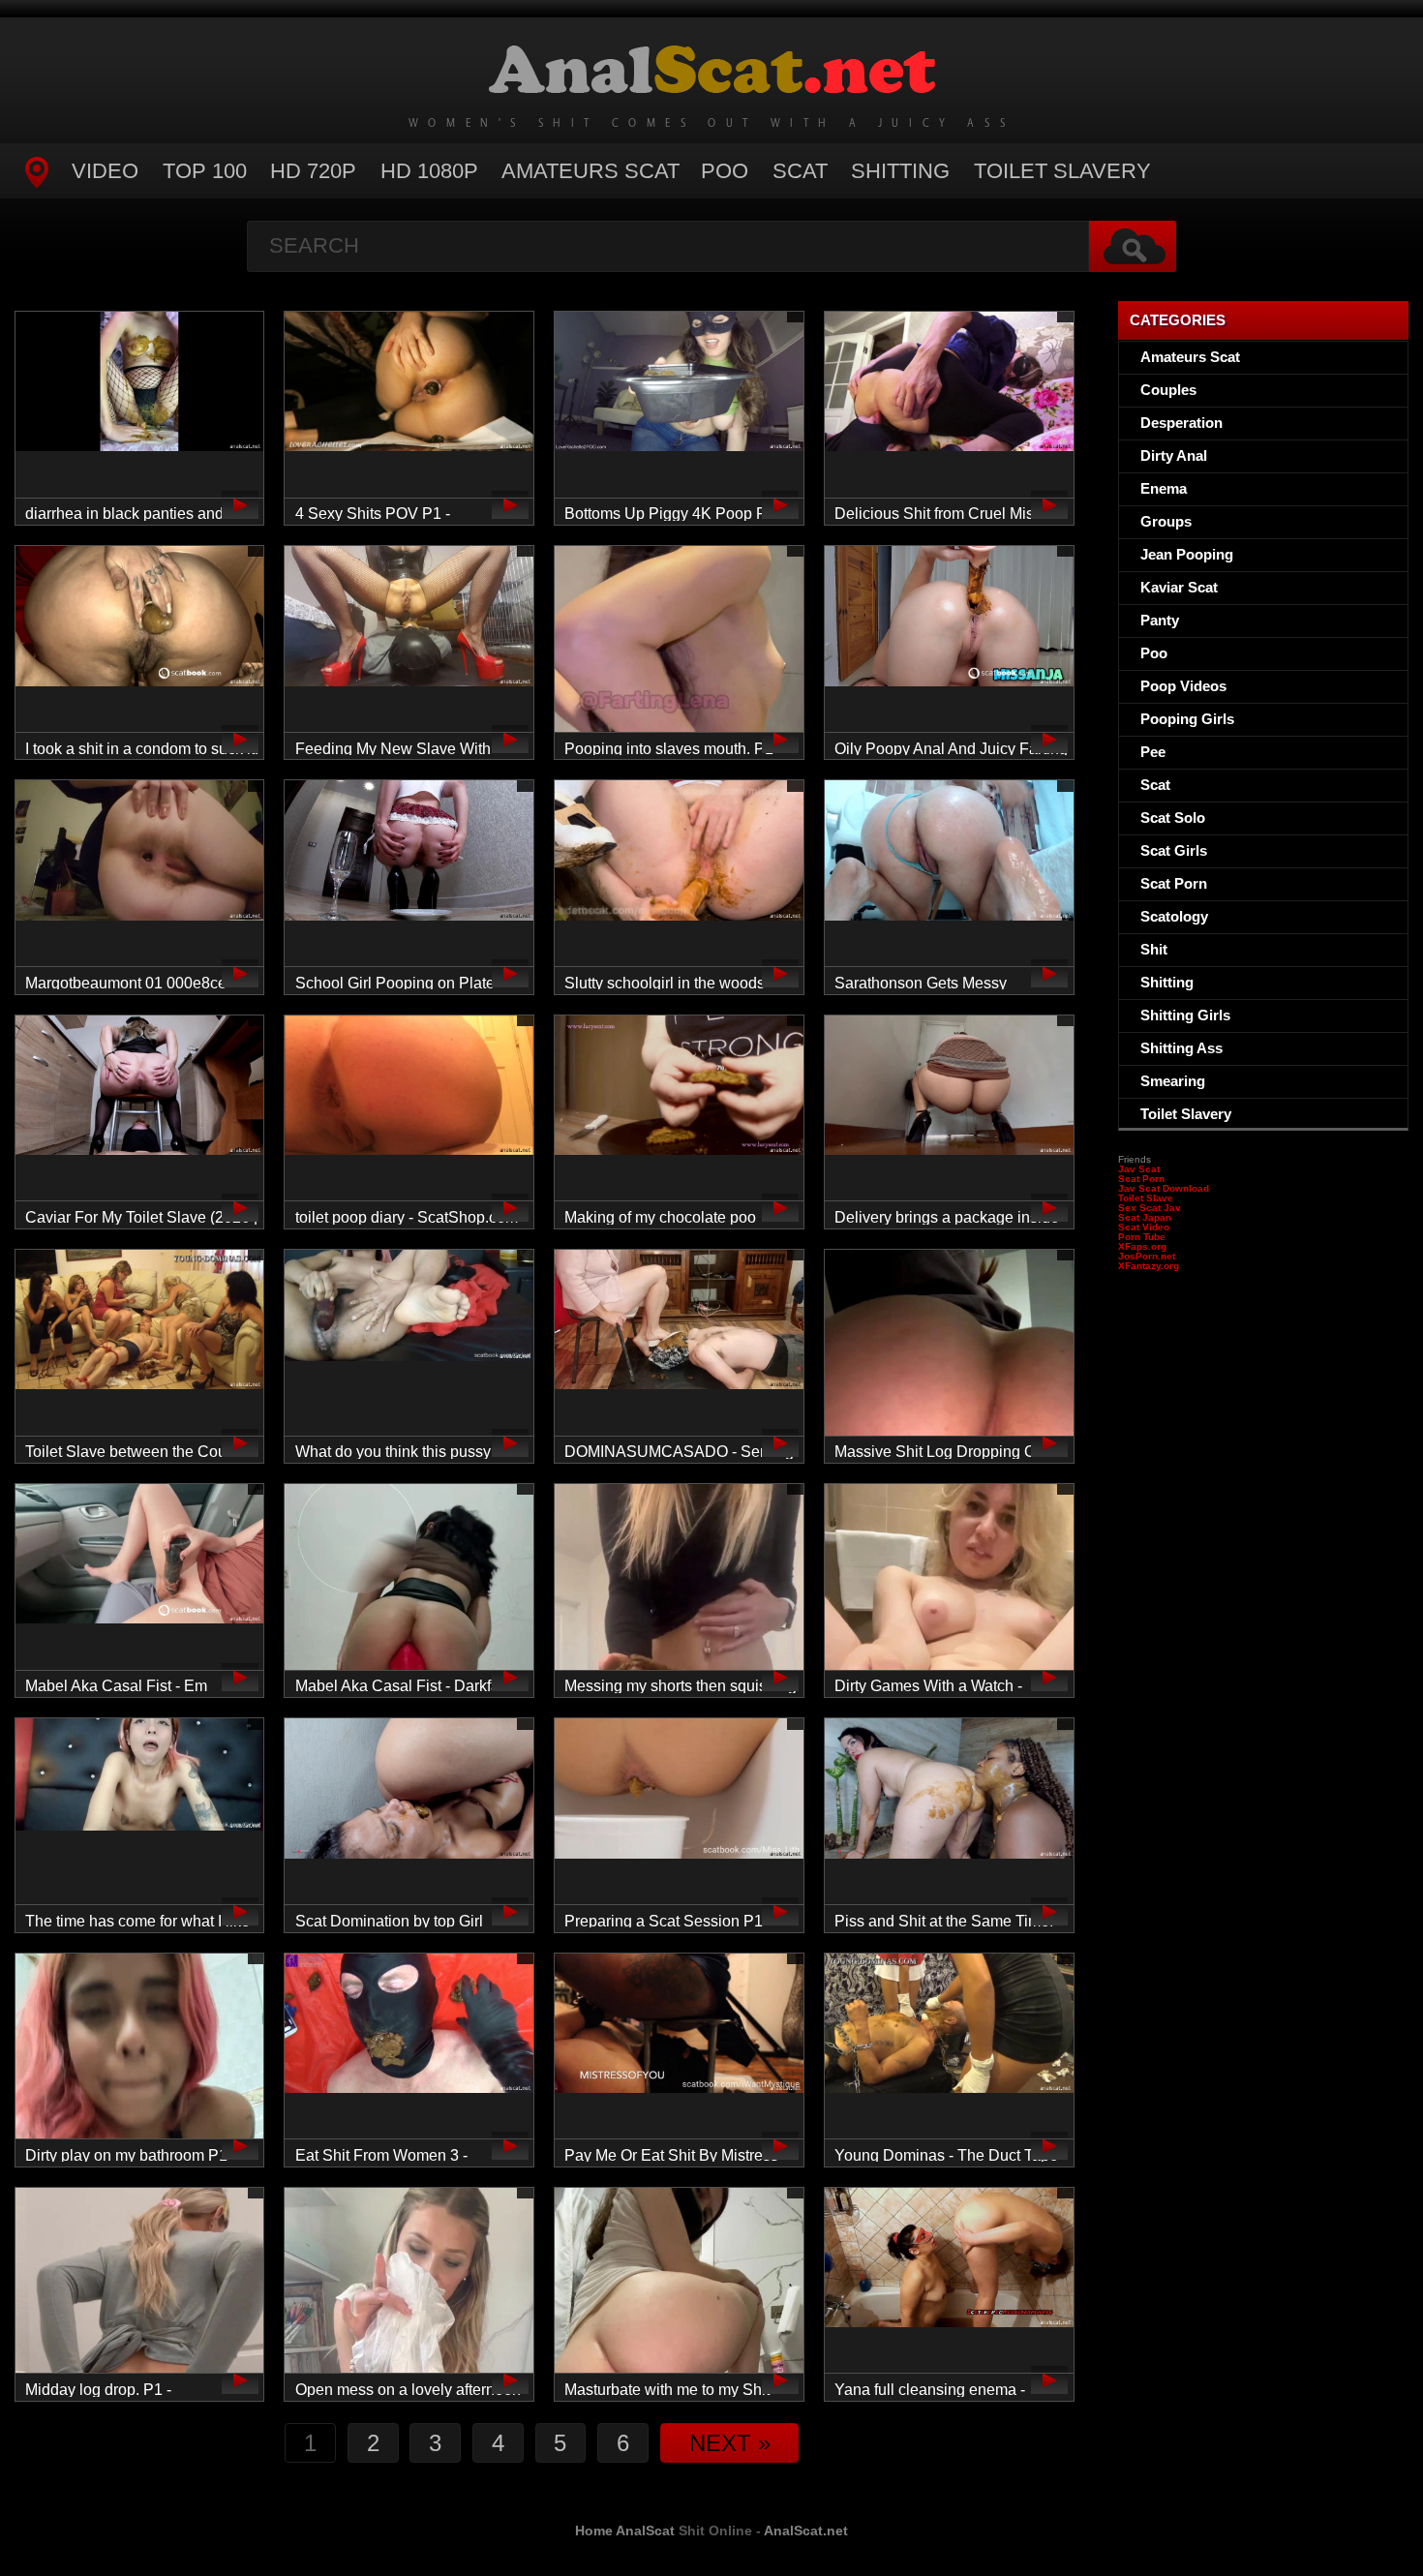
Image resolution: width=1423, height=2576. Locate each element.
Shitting (900, 171)
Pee (1153, 752)
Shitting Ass (1181, 1048)
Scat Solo (1173, 818)
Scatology (1174, 916)
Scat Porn (1174, 883)
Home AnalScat (625, 2531)
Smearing (1173, 1081)
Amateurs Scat (590, 171)
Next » (730, 2443)
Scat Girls (1174, 850)
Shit (1154, 949)
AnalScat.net (806, 2531)
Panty (1160, 620)
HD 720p (313, 171)
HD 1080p (429, 171)
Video (105, 171)
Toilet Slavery (1062, 171)
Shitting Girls (1185, 1015)
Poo (725, 171)
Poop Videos (1183, 686)
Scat (800, 171)
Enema (1164, 488)
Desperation (1181, 423)
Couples (1168, 390)
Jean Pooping (1187, 554)
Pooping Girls (1187, 719)
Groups (1166, 521)
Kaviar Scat (1179, 587)
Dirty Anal (1174, 455)
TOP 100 (205, 171)
